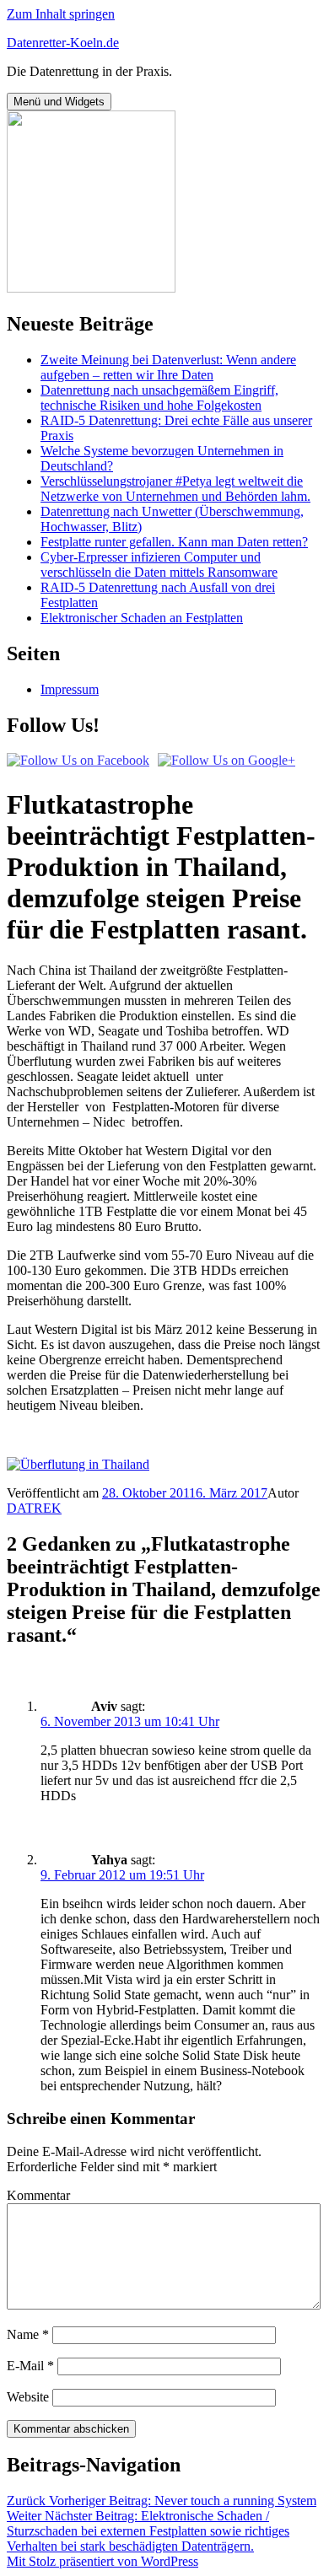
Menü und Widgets (59, 102)
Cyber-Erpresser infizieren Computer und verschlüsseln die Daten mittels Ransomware (159, 565)
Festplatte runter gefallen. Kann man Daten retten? (174, 542)
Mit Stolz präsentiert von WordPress (102, 2561)
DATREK (34, 1508)
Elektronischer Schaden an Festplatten (142, 618)
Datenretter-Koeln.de (63, 43)
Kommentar (38, 2195)
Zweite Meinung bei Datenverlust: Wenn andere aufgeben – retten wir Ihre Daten (168, 367)
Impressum (70, 689)
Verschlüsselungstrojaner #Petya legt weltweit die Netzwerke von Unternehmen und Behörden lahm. (175, 489)
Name (28, 2334)
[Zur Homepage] (91, 288)
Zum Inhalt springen (61, 14)
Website (28, 2397)
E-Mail (30, 2366)
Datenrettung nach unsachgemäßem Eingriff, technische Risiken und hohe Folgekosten (159, 398)
